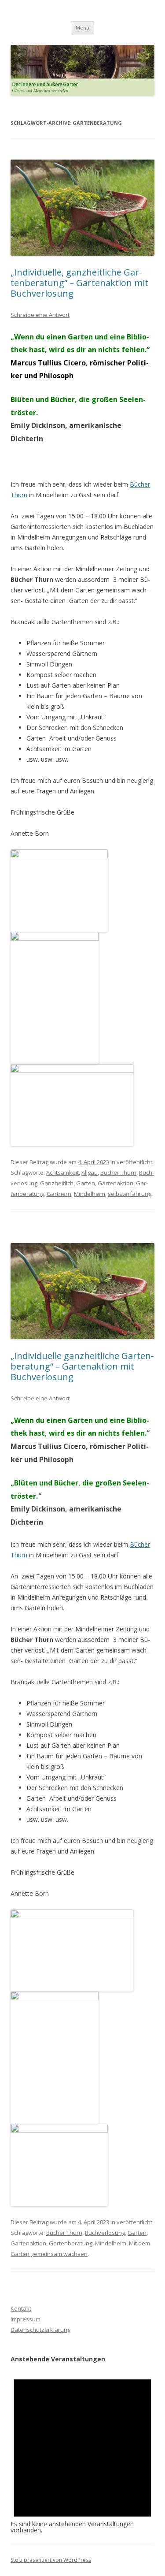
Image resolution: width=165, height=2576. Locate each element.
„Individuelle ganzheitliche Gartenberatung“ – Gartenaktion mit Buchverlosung (82, 1366)
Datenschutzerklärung (40, 2330)
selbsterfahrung (130, 1194)
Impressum (26, 2319)
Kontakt (21, 2308)
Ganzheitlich (57, 1183)
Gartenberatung (71, 2243)
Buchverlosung (105, 2233)
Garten (86, 1183)
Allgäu (90, 1173)
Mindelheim (90, 1194)
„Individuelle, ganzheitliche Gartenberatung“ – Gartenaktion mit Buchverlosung (79, 283)
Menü (82, 28)
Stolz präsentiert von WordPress (51, 2560)
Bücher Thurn (118, 1173)
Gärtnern (59, 1194)
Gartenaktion (115, 1183)
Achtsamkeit (62, 1173)
